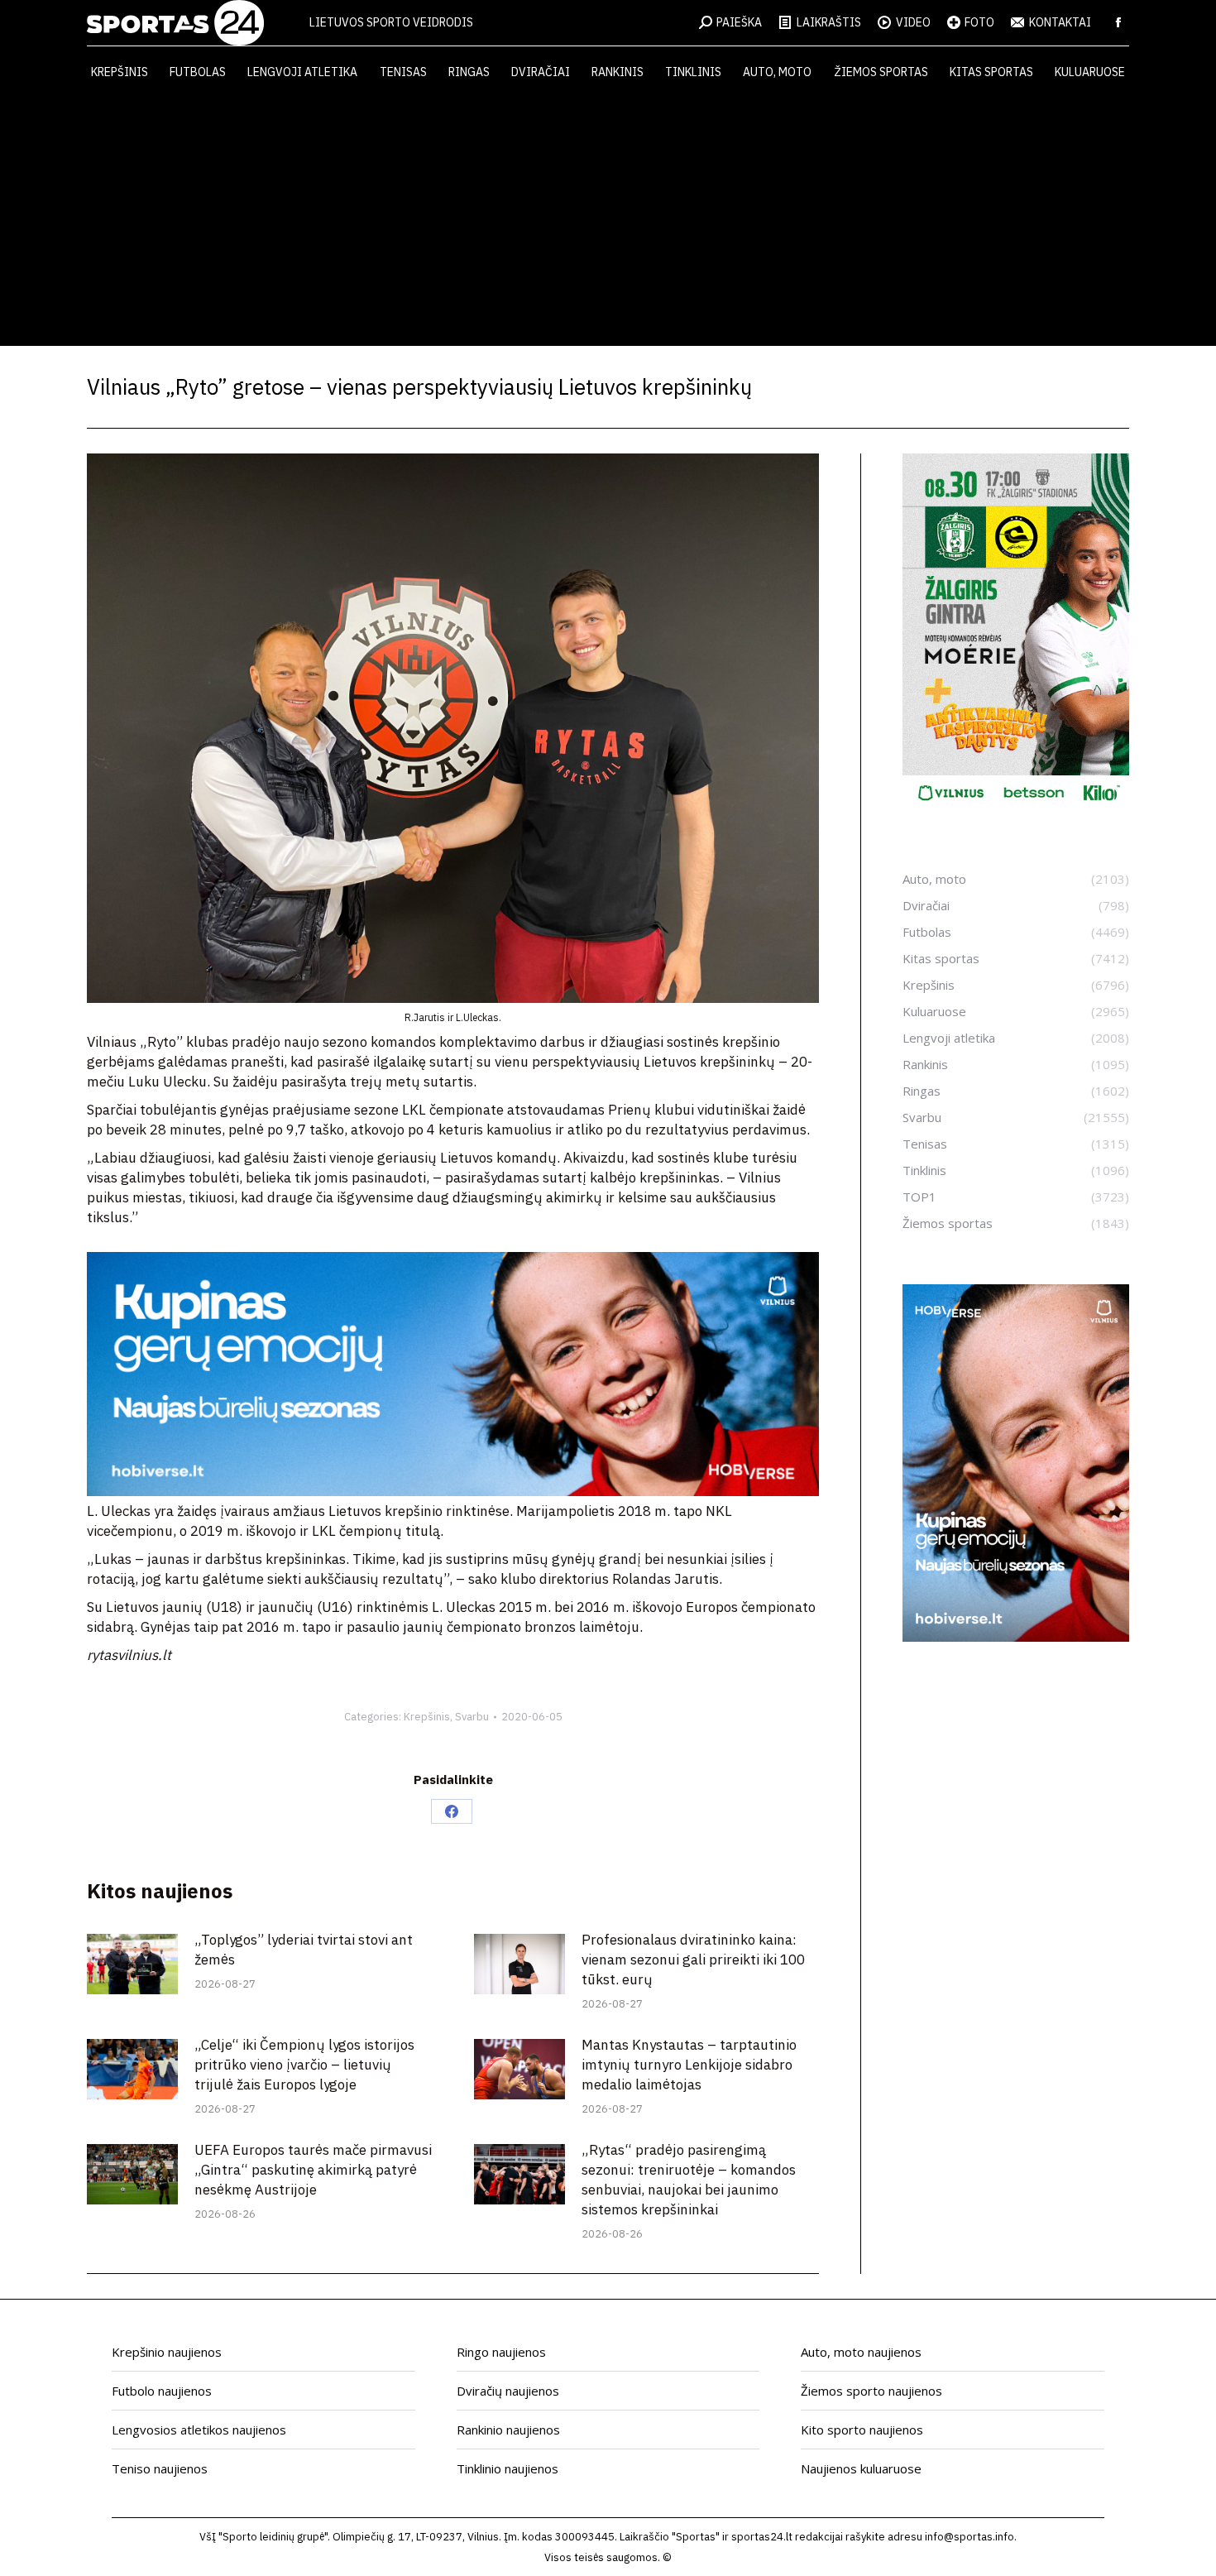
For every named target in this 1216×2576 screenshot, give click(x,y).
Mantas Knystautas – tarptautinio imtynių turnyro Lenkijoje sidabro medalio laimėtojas (689, 2065)
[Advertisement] (608, 222)
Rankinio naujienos (508, 2430)
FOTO (979, 22)
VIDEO (913, 22)
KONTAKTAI (1060, 22)
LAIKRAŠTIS (829, 22)
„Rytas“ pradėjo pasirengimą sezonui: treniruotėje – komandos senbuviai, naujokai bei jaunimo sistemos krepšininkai (689, 2180)
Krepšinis (427, 1717)
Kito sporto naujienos (862, 2430)
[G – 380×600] (1016, 807)
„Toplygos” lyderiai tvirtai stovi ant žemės (304, 1950)
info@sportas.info (969, 2537)
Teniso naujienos (160, 2468)
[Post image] (132, 1964)
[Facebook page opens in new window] (1118, 22)
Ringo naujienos (501, 2352)
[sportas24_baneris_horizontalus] (453, 1491)
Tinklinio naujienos (507, 2468)
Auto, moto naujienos (861, 2352)
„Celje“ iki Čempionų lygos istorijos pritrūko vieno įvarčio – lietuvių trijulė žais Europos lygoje (304, 2065)
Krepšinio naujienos (167, 2352)
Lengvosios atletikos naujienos (199, 2430)
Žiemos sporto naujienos (871, 2391)
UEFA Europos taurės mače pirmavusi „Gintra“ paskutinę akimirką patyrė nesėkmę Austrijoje (313, 2170)
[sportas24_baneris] (1016, 1637)
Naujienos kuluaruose (861, 2468)
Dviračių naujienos (508, 2391)
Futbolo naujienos (162, 2391)
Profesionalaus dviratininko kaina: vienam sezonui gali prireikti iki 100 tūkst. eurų (693, 1960)
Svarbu (472, 1717)
